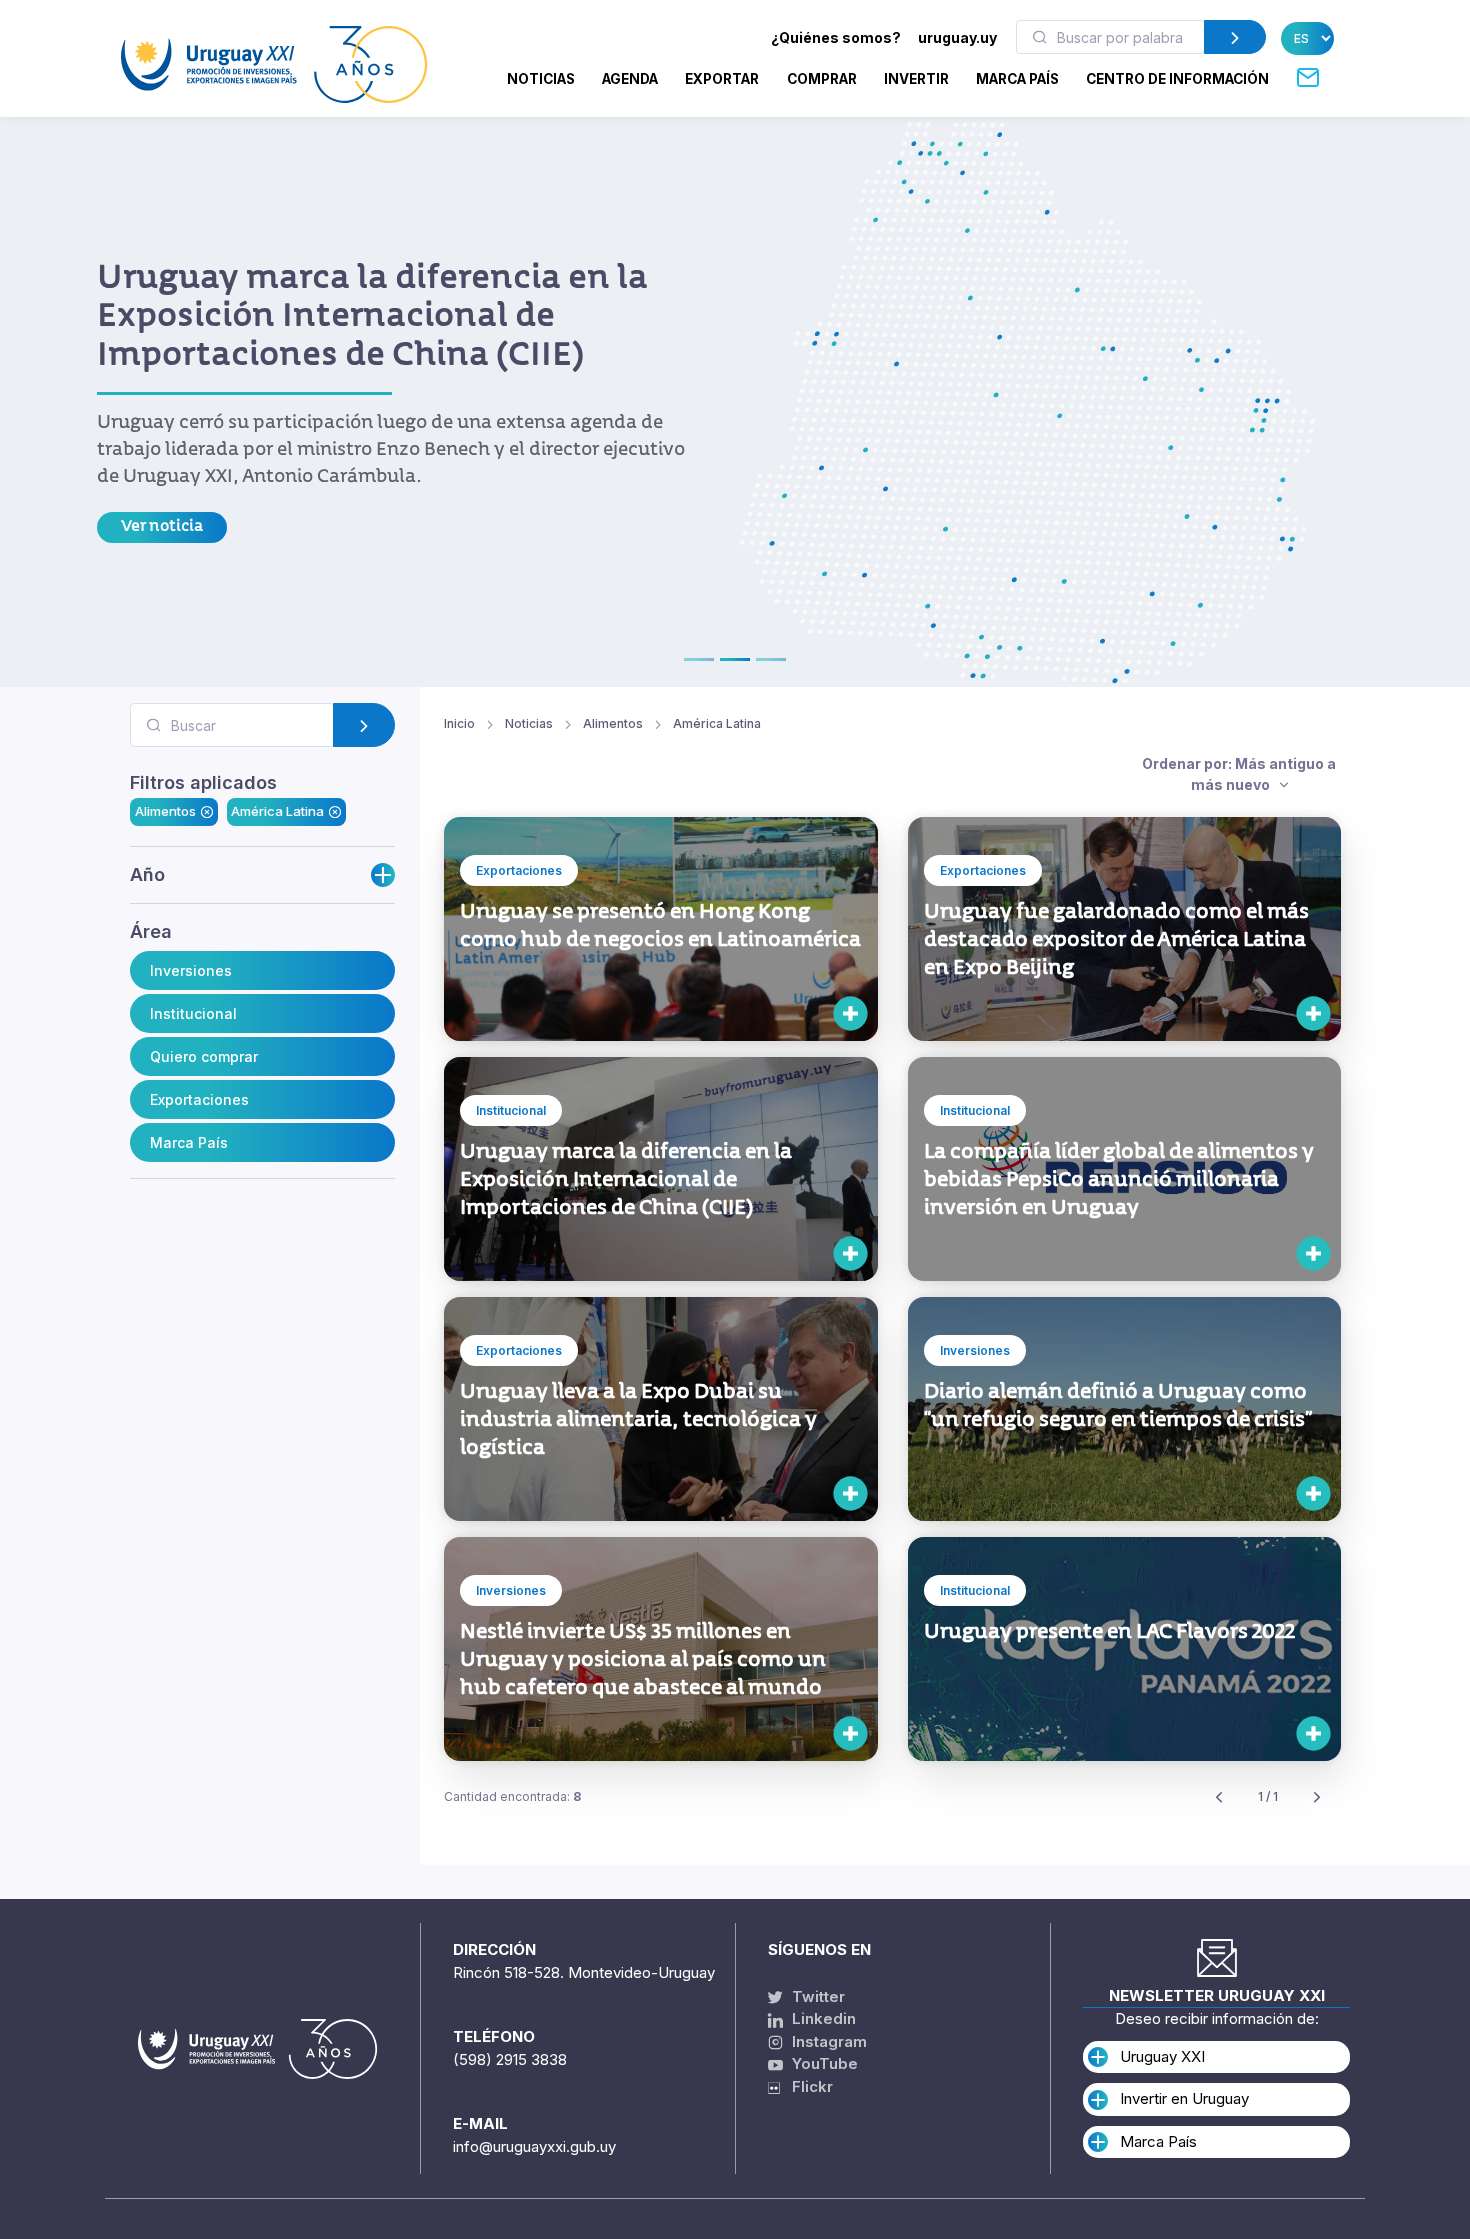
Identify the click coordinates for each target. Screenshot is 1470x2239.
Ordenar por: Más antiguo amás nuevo (1239, 774)
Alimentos (165, 812)
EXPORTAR (722, 79)
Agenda (630, 79)
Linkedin (822, 2018)
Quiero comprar (204, 1056)
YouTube (823, 2063)
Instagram (827, 2041)
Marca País (189, 1142)
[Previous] (1219, 1797)
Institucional (193, 1013)
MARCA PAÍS (1017, 79)
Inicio (459, 723)
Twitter (816, 1996)
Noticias (541, 79)
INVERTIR (916, 79)
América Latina (277, 812)
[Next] (1317, 1797)
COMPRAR (822, 79)
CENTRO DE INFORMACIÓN (1177, 79)
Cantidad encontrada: (512, 1796)
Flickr (806, 2086)
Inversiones (191, 970)
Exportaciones (199, 1099)
